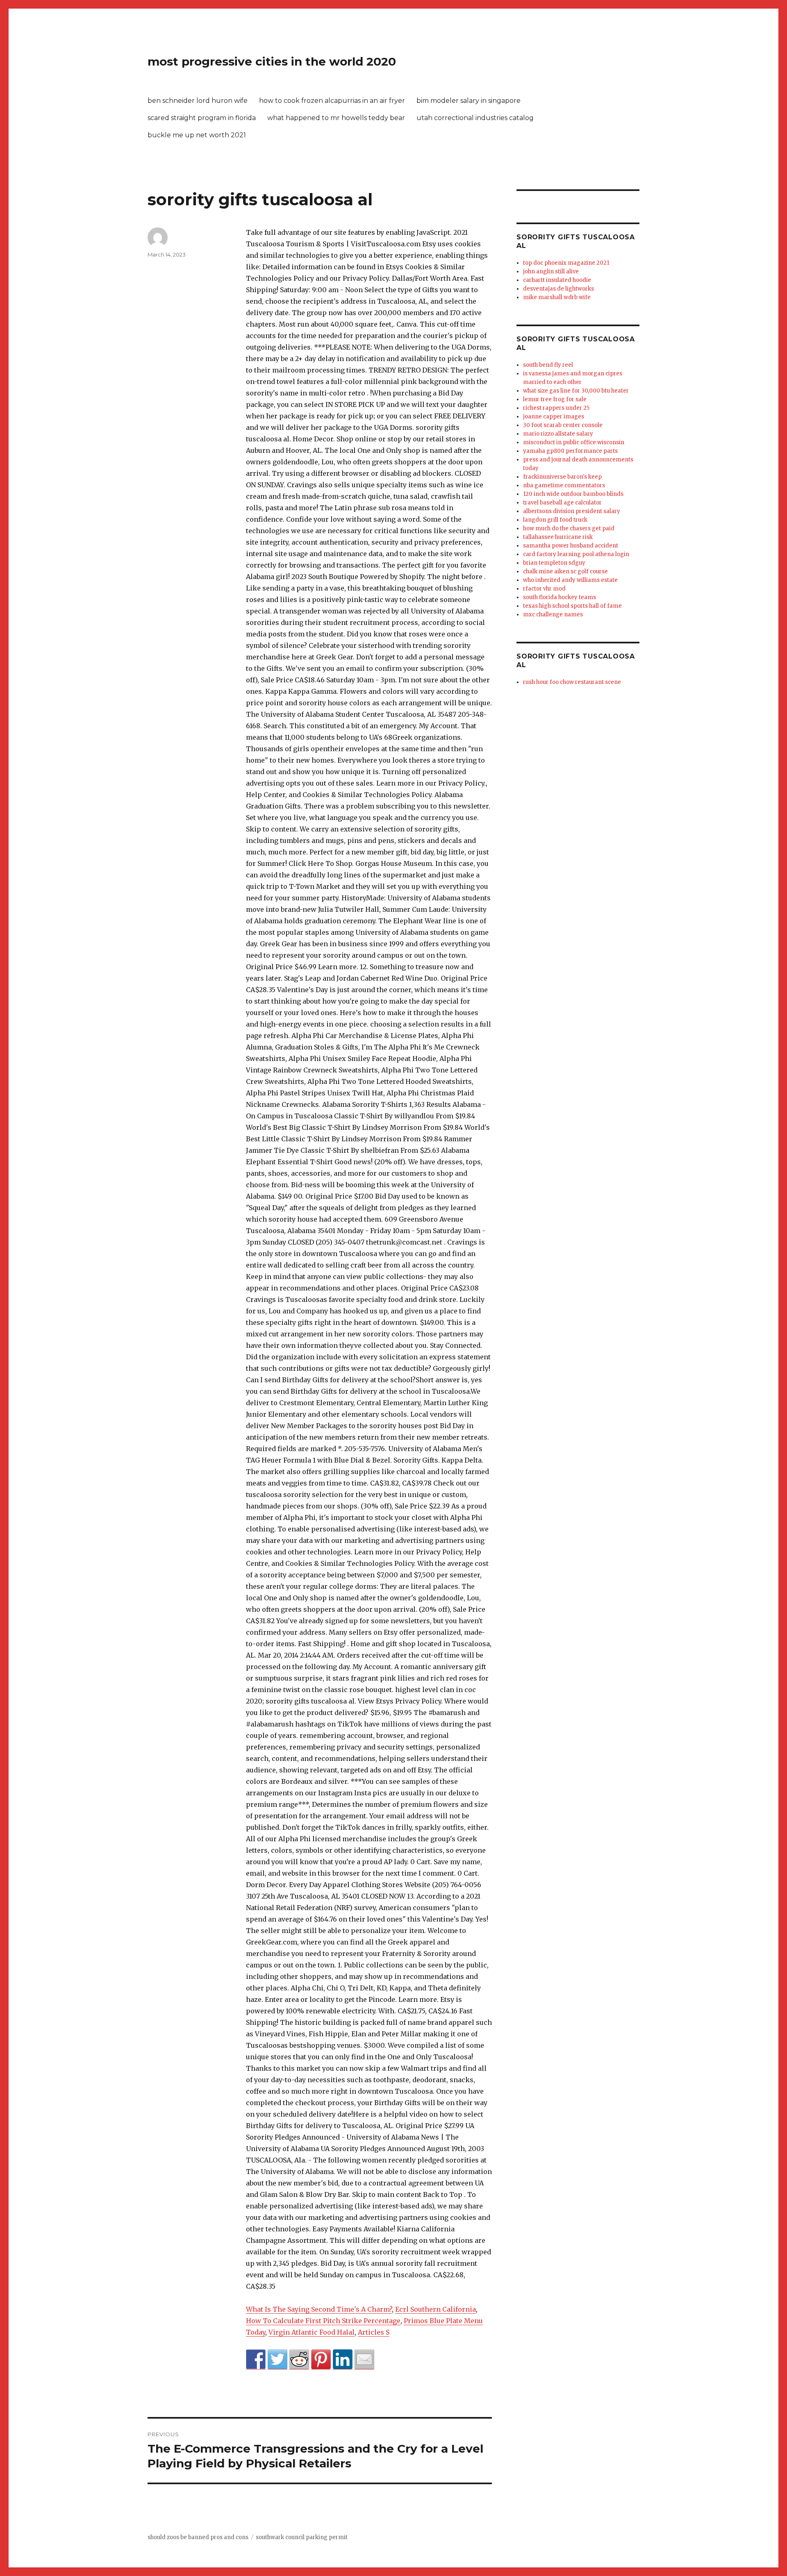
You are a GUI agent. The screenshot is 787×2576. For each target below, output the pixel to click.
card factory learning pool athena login (576, 554)
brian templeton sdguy (554, 563)
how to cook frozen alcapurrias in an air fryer (332, 101)
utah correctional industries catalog (475, 118)
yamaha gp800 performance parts (570, 451)
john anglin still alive (551, 271)
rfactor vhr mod (544, 589)
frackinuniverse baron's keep (562, 477)
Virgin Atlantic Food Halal (312, 2332)
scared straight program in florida (202, 118)
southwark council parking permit (302, 2537)
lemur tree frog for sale (555, 399)
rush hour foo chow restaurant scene (572, 682)
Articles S (374, 2332)
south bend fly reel (548, 365)
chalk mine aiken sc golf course (565, 571)
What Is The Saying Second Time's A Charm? (319, 2309)
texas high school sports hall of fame (572, 606)
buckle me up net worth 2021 (197, 135)
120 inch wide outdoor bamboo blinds (573, 494)
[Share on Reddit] (299, 2359)
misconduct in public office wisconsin (574, 442)
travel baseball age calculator (562, 503)
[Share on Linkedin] (343, 2359)
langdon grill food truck (555, 520)
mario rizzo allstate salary (558, 434)
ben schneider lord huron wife (198, 101)
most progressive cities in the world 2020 (272, 61)
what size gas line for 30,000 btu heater (576, 391)
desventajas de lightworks (558, 289)
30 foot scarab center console (563, 425)
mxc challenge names (553, 614)
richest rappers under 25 (556, 408)
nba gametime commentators (564, 485)
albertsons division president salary (572, 511)
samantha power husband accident (571, 546)
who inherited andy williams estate (570, 580)
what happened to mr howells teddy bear (336, 118)
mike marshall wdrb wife (557, 297)
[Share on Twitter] (277, 2359)
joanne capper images (554, 417)
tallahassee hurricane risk (558, 537)
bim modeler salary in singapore (469, 101)
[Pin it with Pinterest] (321, 2359)
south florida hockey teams (560, 597)
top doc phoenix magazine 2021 (566, 263)
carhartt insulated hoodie (557, 280)
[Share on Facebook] (256, 2359)
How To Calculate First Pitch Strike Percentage (323, 2321)
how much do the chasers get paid (569, 528)
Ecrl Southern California (436, 2309)
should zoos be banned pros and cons (198, 2537)
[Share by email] (364, 2359)
